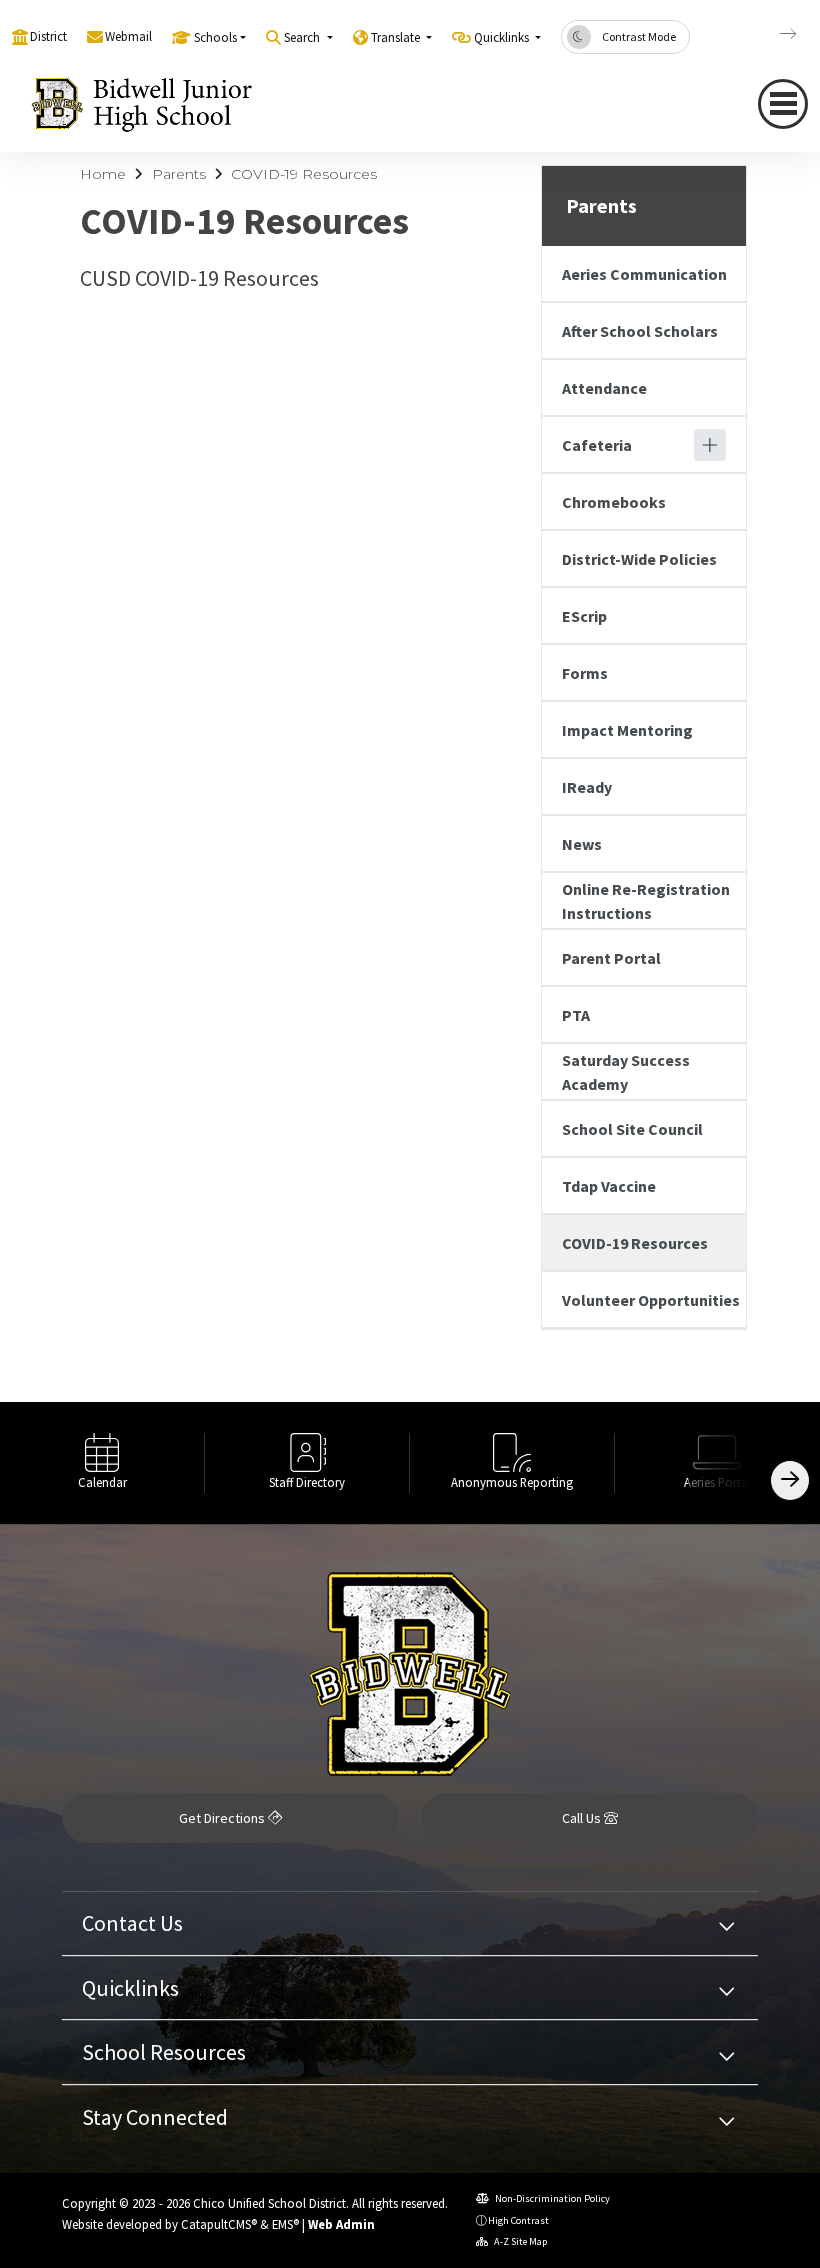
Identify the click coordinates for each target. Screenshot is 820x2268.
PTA (576, 1015)
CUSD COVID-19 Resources (199, 278)
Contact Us (132, 1923)
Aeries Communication (644, 274)
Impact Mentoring (627, 730)
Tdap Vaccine (609, 1186)
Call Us (583, 1818)
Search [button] (303, 37)
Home (103, 174)
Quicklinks (130, 1988)
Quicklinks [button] (503, 37)
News (582, 844)
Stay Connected (155, 2117)
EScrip (584, 616)
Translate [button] (397, 37)
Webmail (128, 36)
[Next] (773, 34)
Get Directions (223, 1818)
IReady (587, 787)
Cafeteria (597, 445)
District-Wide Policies (639, 559)
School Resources (164, 2052)
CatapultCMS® (219, 2224)
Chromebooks (614, 502)
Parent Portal (611, 958)
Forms (585, 673)
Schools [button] (215, 37)
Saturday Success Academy (626, 1072)
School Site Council (632, 1129)
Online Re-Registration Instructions (646, 901)
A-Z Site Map (519, 2241)
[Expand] (710, 445)
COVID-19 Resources (304, 174)
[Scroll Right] (790, 1480)
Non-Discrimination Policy (551, 2198)
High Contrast (518, 2220)
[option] (102, 1463)
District (48, 36)
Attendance (604, 388)
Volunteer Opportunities (651, 1300)
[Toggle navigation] (783, 104)
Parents (179, 174)
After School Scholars (640, 331)
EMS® (285, 2224)
